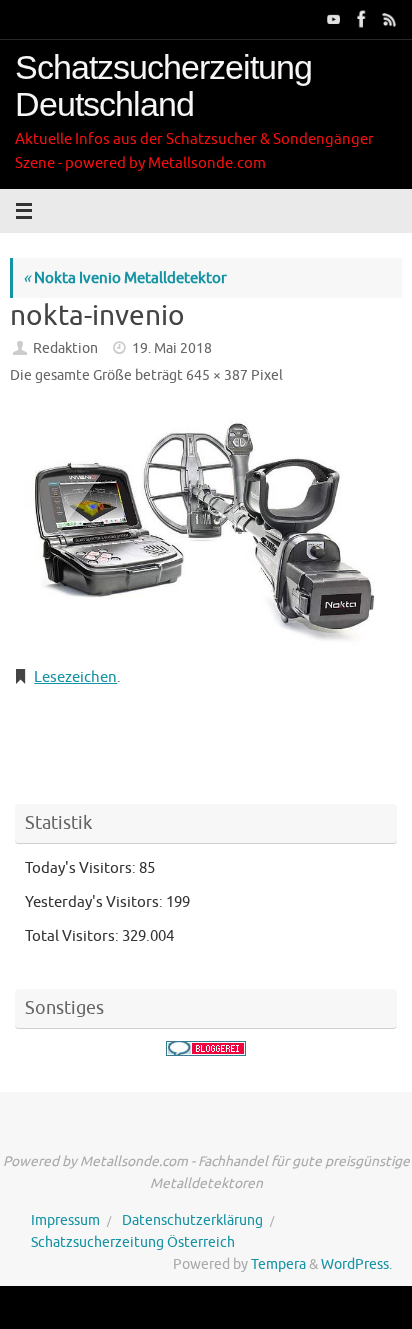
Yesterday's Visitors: (95, 902)
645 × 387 (217, 375)
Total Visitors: (73, 936)
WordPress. (356, 1264)
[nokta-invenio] (206, 529)
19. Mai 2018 (172, 348)
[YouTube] (332, 19)
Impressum (65, 1220)
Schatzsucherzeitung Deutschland (163, 86)
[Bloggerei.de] (206, 1048)
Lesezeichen (75, 677)
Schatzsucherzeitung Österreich (133, 1242)
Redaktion (65, 348)
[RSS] (388, 19)
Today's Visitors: (82, 868)
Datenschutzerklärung (192, 1220)
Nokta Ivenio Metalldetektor (125, 278)
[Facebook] (360, 19)
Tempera (278, 1264)
